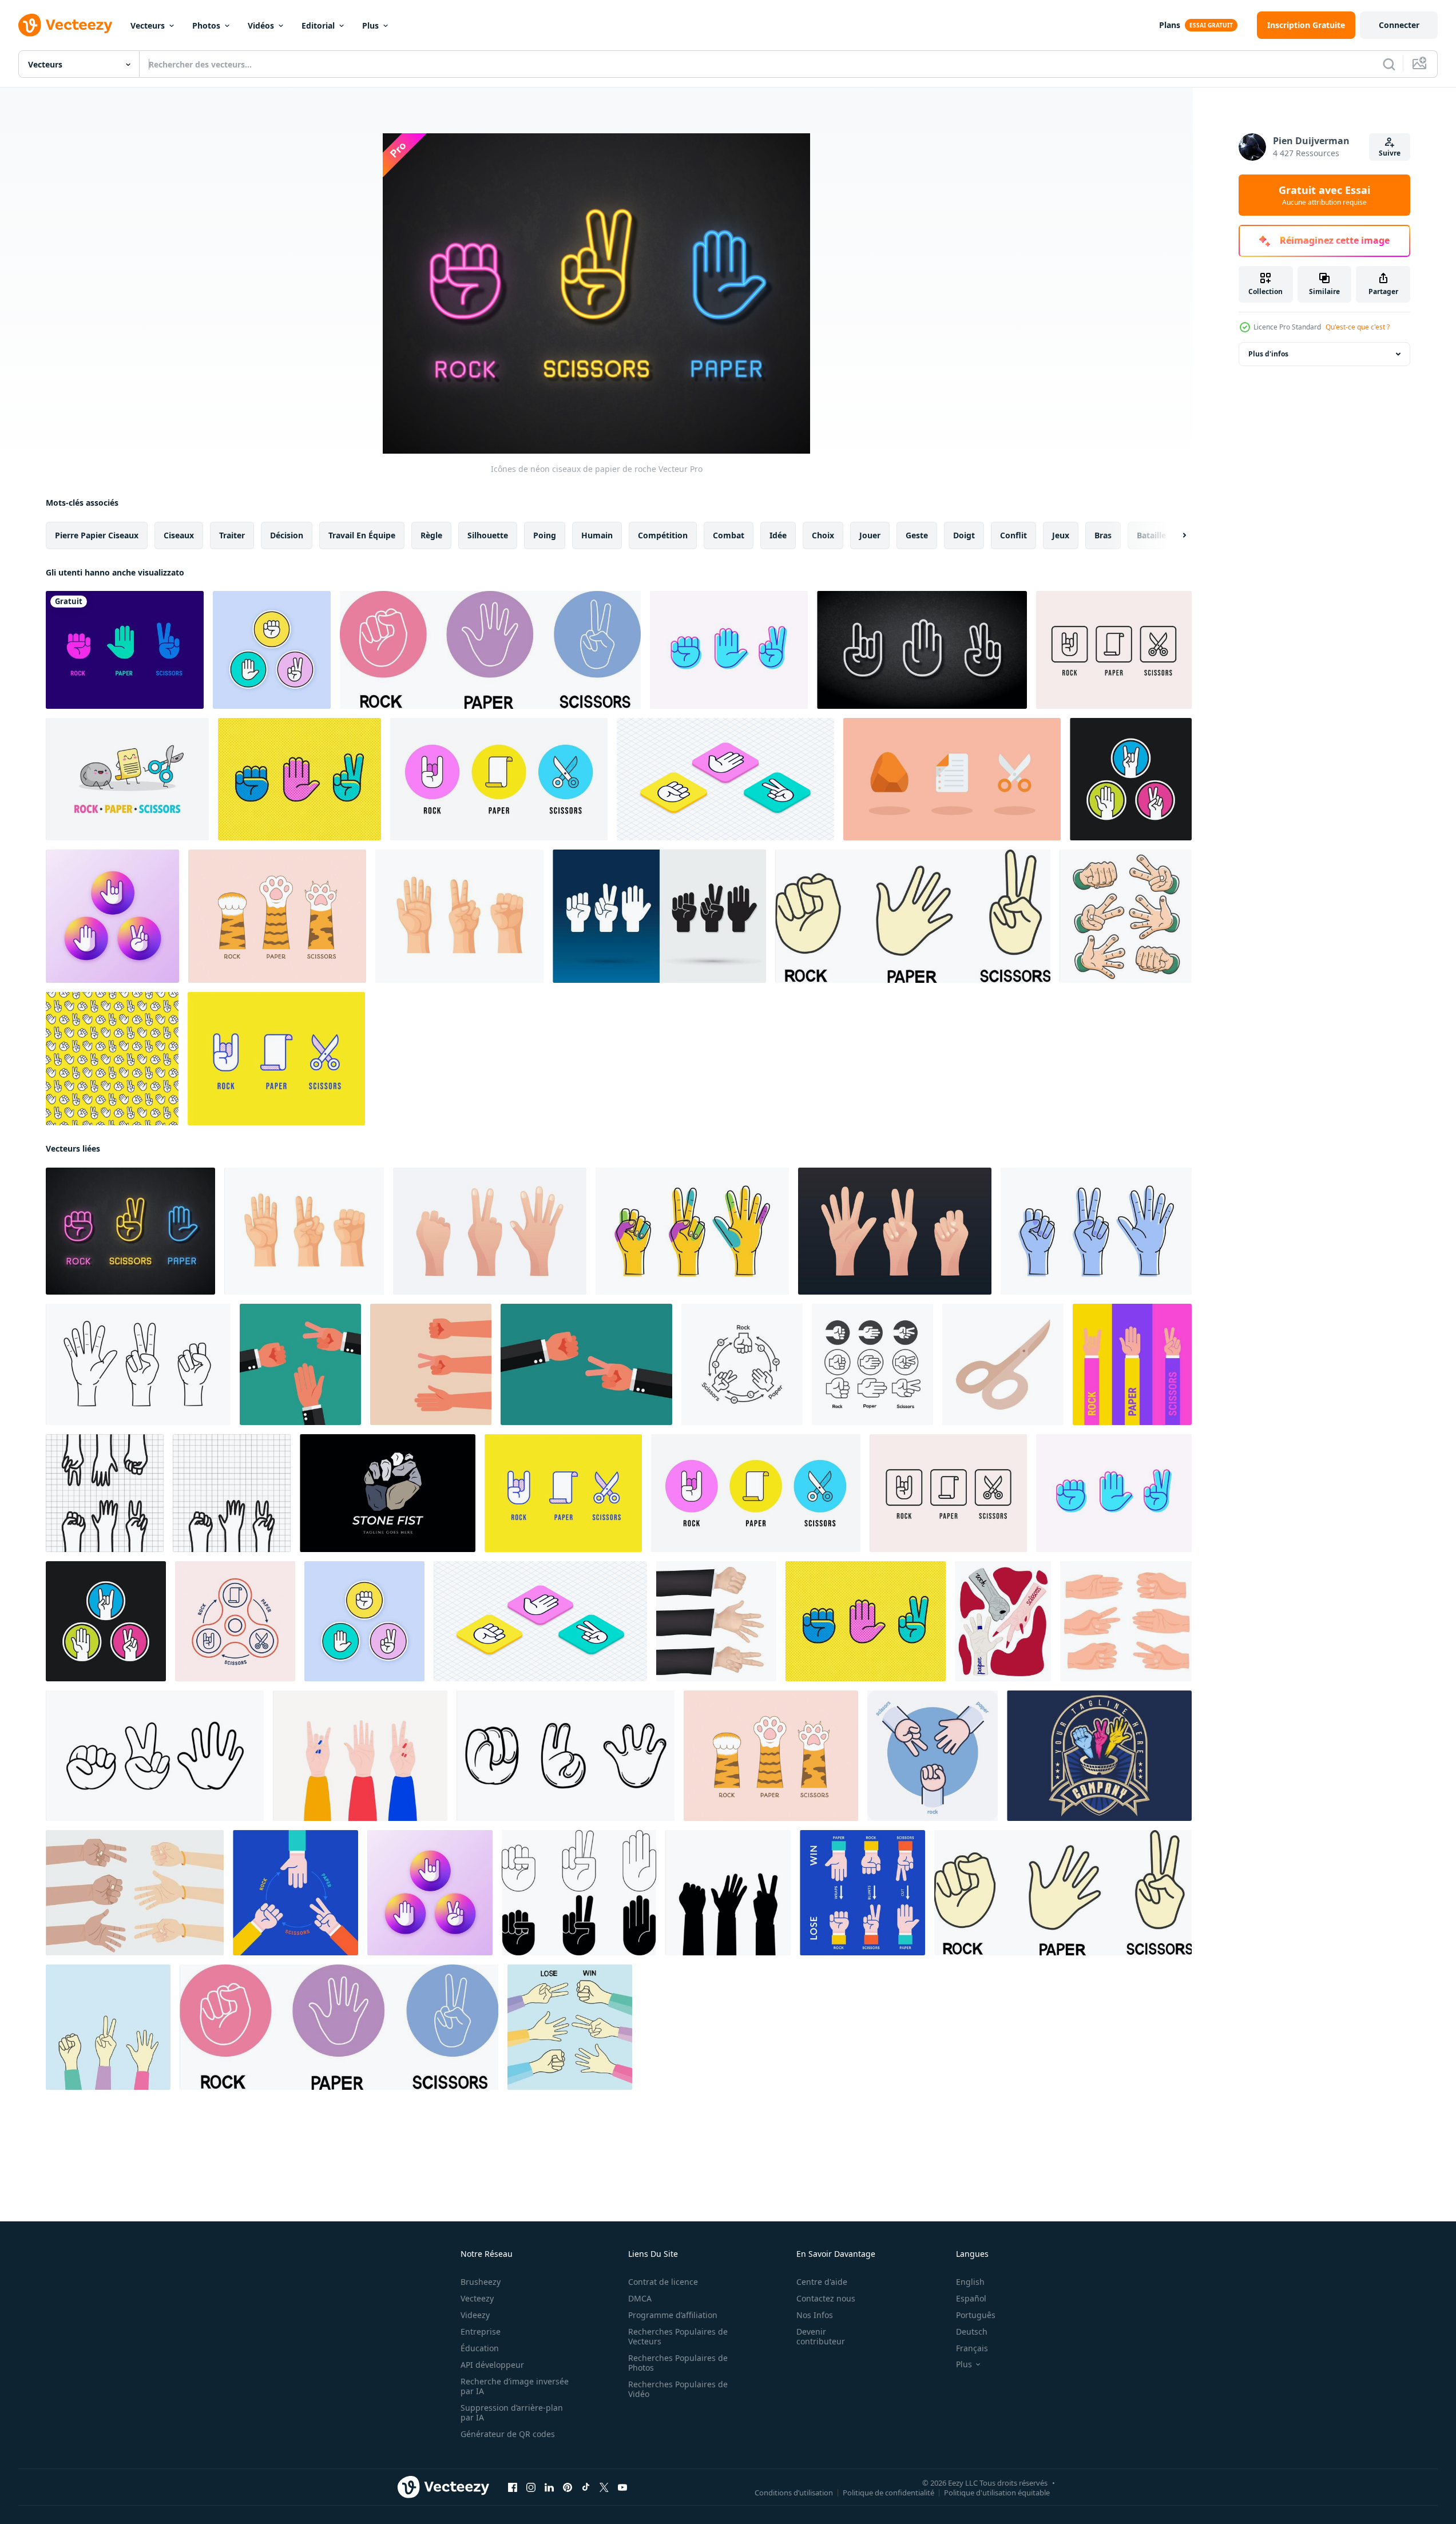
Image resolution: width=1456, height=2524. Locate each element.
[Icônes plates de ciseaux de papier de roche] (952, 779)
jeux (1061, 535)
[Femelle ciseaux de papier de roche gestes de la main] (360, 1756)
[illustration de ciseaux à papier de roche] (232, 1493)
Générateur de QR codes (508, 2434)
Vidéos (261, 25)
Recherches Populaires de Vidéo (678, 2389)
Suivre (1390, 153)
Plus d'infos (1268, 354)
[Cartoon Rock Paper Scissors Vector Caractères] (127, 779)
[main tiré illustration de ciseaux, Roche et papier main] (566, 1756)
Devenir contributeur (821, 2336)
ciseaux (179, 535)
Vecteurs (148, 25)
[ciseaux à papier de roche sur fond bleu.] (108, 2027)
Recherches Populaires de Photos (678, 2363)
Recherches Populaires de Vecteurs (678, 2336)
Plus (370, 25)
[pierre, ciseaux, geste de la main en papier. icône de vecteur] (872, 1364)
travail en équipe (362, 535)
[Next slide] (1175, 535)
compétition (663, 535)
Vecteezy (477, 2298)
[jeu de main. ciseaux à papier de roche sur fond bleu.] (570, 2027)
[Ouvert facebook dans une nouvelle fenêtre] (513, 2487)
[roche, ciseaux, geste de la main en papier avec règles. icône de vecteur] (742, 1364)
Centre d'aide (822, 2282)
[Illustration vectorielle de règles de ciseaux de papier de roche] (862, 1893)
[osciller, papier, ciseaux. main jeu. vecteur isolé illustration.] (1003, 1621)
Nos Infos (815, 2315)
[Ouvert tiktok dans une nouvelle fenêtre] (586, 2487)
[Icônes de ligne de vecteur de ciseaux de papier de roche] (499, 779)
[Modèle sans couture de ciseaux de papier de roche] (112, 1059)
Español (971, 2298)
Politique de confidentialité (888, 2493)
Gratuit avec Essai (1324, 195)
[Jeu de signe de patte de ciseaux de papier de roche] (277, 916)
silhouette (488, 535)
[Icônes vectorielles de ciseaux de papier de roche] (1131, 779)
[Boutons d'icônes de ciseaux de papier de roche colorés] (112, 916)
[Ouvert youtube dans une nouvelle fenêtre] (622, 2487)
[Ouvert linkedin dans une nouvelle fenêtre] (549, 2487)
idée (778, 535)
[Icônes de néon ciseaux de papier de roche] (130, 1231)
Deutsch (972, 2331)
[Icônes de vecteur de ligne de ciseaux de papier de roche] (276, 1059)
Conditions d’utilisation (794, 2493)
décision (287, 535)
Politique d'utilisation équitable (997, 2493)
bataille (1151, 535)
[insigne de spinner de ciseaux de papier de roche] (235, 1621)
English (970, 2282)
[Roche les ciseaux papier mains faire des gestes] (579, 1893)
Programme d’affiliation (673, 2315)
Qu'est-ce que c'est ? (1358, 327)
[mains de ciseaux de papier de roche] (659, 916)
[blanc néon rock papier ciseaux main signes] (922, 650)
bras (1103, 535)
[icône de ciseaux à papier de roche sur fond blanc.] (490, 650)
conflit (1013, 535)
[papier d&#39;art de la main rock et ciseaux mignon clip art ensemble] (1126, 916)
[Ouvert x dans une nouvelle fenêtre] (604, 2487)
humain (597, 535)
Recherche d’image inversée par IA (515, 2386)
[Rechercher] (1389, 64)
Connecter (1399, 25)
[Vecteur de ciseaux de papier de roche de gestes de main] (1132, 1364)
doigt (964, 535)
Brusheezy (481, 2282)
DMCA (640, 2298)
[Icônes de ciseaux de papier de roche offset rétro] (729, 650)
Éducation (480, 2348)
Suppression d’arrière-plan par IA (512, 2412)
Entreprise (481, 2331)
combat (729, 535)
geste (917, 535)
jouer (870, 535)
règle (431, 535)
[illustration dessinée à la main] (155, 1756)
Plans (1170, 25)
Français (972, 2348)
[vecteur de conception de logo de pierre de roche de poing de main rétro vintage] (388, 1493)
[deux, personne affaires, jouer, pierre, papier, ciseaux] (586, 1364)
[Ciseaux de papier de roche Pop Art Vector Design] (299, 779)
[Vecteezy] (65, 25)
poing (545, 535)
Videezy (475, 2315)
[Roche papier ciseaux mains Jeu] (135, 1893)
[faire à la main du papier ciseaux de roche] (300, 1364)
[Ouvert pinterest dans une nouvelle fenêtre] (568, 2487)
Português (976, 2315)
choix (823, 535)
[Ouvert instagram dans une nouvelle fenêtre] (531, 2487)
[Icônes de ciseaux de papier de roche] (1114, 650)
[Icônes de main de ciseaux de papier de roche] (125, 650)
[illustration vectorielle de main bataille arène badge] (1099, 1756)
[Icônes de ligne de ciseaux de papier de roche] (272, 650)
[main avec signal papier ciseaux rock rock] (716, 1621)
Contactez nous (826, 2298)
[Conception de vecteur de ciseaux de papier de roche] (295, 1893)
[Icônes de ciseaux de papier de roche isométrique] (725, 779)
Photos (206, 25)
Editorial (318, 25)
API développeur (492, 2365)
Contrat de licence (663, 2282)
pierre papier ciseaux (97, 535)
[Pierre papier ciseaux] (105, 1493)
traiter (232, 535)
